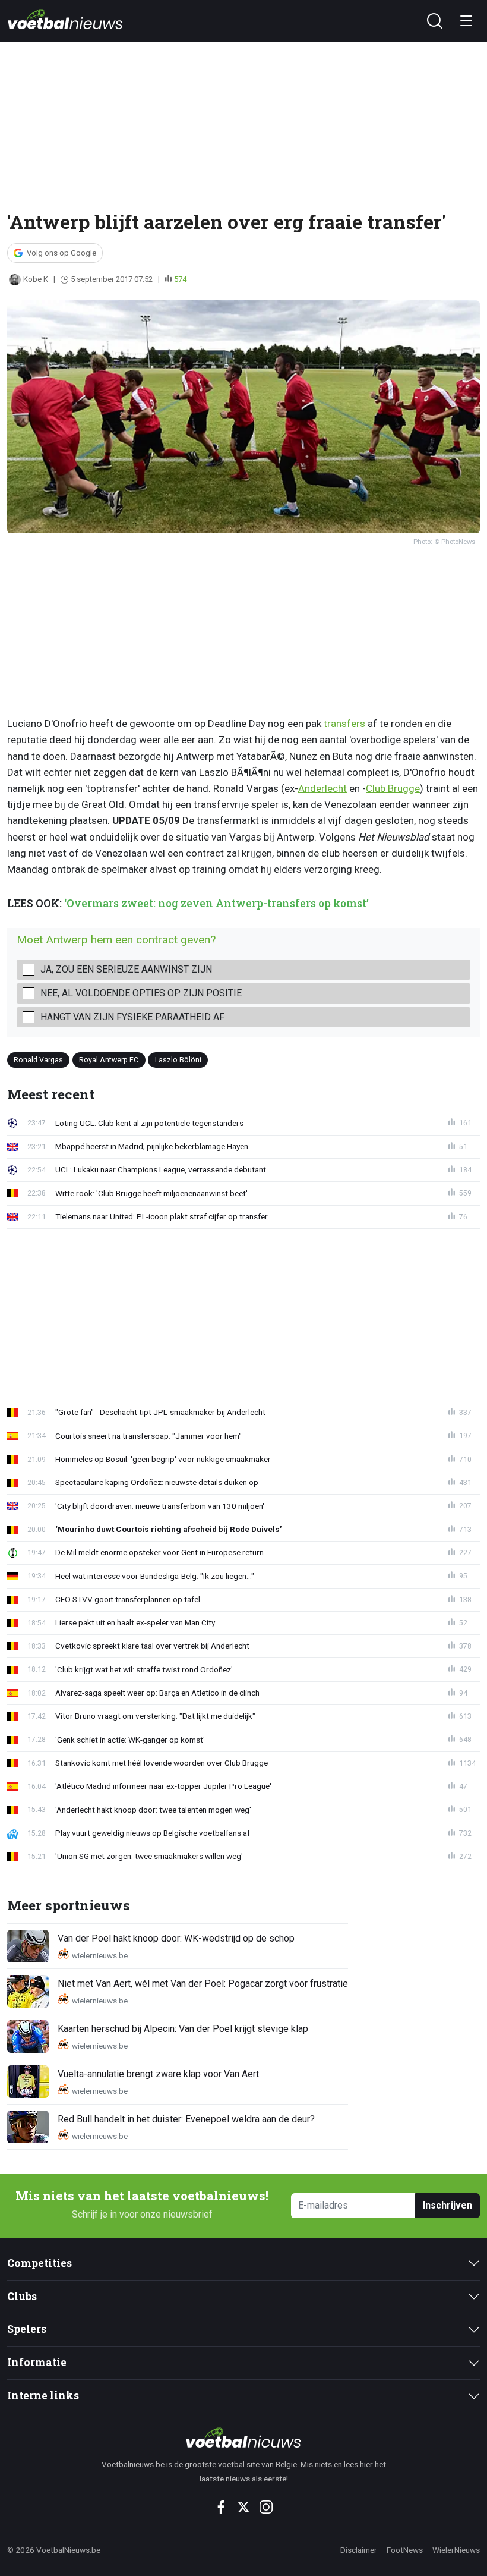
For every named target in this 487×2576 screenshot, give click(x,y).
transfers (344, 724)
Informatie (37, 2362)
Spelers (27, 2329)
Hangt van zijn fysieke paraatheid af (132, 1017)
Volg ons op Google (61, 253)
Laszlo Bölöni (178, 1060)
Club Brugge (393, 788)
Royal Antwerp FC (109, 1060)
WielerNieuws (456, 2550)
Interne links (43, 2396)
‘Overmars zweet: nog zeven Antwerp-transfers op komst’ (216, 903)
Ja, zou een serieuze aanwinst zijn (126, 969)
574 (180, 279)
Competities (39, 2263)
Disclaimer (359, 2550)
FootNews (405, 2550)
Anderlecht (322, 788)
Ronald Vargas (38, 1060)
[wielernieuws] (244, 2437)
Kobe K (36, 279)
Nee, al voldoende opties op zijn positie (141, 993)
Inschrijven (448, 2205)
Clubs (22, 2296)
